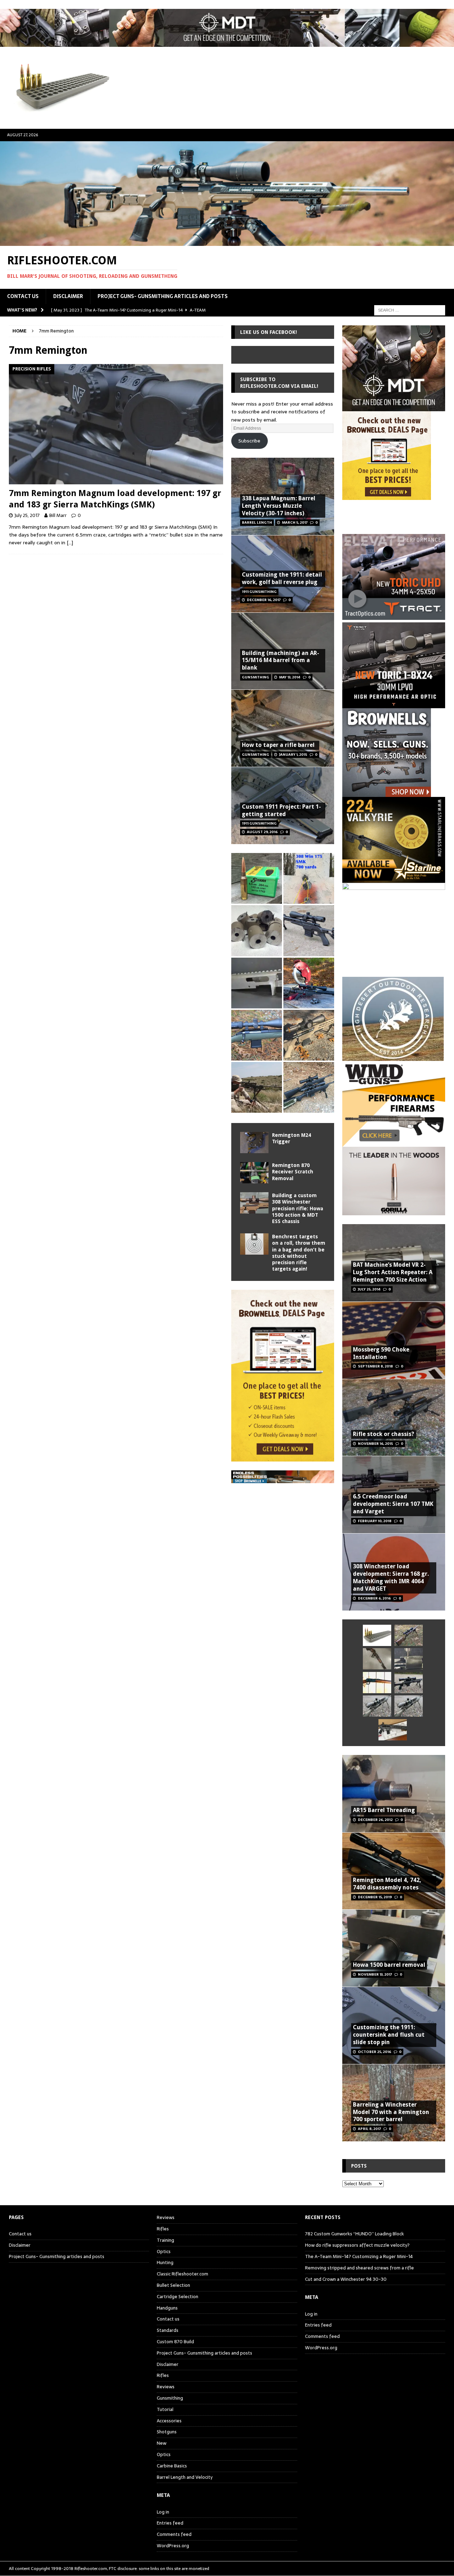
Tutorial (165, 2409)
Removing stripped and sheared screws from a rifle (359, 2268)
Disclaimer (68, 296)
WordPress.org (173, 2546)
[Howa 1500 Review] (309, 1035)
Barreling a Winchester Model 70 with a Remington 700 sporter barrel (391, 2112)
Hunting (165, 2263)
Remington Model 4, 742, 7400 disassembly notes (387, 1884)
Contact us (23, 296)
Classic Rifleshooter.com (182, 2274)
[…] (70, 543)
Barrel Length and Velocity (185, 2477)
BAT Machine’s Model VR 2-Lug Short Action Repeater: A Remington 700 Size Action (393, 1272)
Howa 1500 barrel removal (389, 1965)
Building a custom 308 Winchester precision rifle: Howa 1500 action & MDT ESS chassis (298, 1208)
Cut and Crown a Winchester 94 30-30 (346, 2279)
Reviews (166, 2218)
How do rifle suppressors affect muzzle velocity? (357, 2245)
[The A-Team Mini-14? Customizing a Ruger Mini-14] (377, 1659)
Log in (163, 2512)
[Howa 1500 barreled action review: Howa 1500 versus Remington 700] (309, 931)
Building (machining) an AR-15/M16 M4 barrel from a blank (281, 660)
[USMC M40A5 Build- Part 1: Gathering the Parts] (257, 1087)
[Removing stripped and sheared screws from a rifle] (409, 1659)
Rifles (163, 2229)
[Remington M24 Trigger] (254, 1143)
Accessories (169, 2421)
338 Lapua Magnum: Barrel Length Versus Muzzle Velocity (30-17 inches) (279, 506)
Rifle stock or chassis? (384, 1434)
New (162, 2443)
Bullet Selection (173, 2285)
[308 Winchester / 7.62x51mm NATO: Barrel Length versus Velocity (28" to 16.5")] (309, 983)
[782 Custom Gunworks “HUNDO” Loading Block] (377, 1635)
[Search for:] (410, 310)
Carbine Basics (172, 2466)
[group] (394, 620)
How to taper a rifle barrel (278, 745)
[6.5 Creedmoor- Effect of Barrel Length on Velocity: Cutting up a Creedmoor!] (257, 878)
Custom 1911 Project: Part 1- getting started (281, 810)
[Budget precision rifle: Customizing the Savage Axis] (309, 878)
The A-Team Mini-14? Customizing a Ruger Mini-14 (359, 2256)
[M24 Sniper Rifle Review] (409, 1706)
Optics (164, 2252)
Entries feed (170, 2523)
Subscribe (249, 441)
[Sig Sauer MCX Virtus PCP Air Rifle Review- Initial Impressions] (393, 1730)
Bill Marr (58, 515)
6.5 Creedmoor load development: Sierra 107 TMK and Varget (393, 1504)
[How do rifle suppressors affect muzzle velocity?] (409, 1635)
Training (165, 2240)
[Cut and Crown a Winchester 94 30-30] (377, 1683)
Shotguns (167, 2432)
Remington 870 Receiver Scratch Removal (293, 1172)
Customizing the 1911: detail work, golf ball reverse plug (282, 578)
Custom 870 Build (175, 2342)
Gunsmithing (170, 2398)
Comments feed (174, 2534)
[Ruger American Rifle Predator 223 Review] (257, 1035)
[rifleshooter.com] (227, 242)
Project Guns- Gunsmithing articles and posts (163, 296)
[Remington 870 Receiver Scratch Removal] (254, 1173)
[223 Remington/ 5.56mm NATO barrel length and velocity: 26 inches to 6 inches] (257, 931)
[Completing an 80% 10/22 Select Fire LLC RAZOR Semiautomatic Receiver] (257, 983)
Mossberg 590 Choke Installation (381, 1353)
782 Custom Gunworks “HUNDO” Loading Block (355, 2234)
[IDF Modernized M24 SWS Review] (409, 1683)
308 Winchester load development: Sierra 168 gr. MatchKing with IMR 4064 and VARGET (391, 1577)
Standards (168, 2330)
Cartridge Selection (178, 2297)
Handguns (167, 2308)
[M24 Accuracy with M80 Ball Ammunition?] (377, 1706)
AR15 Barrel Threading (384, 1810)
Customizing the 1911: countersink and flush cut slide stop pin (389, 2035)
